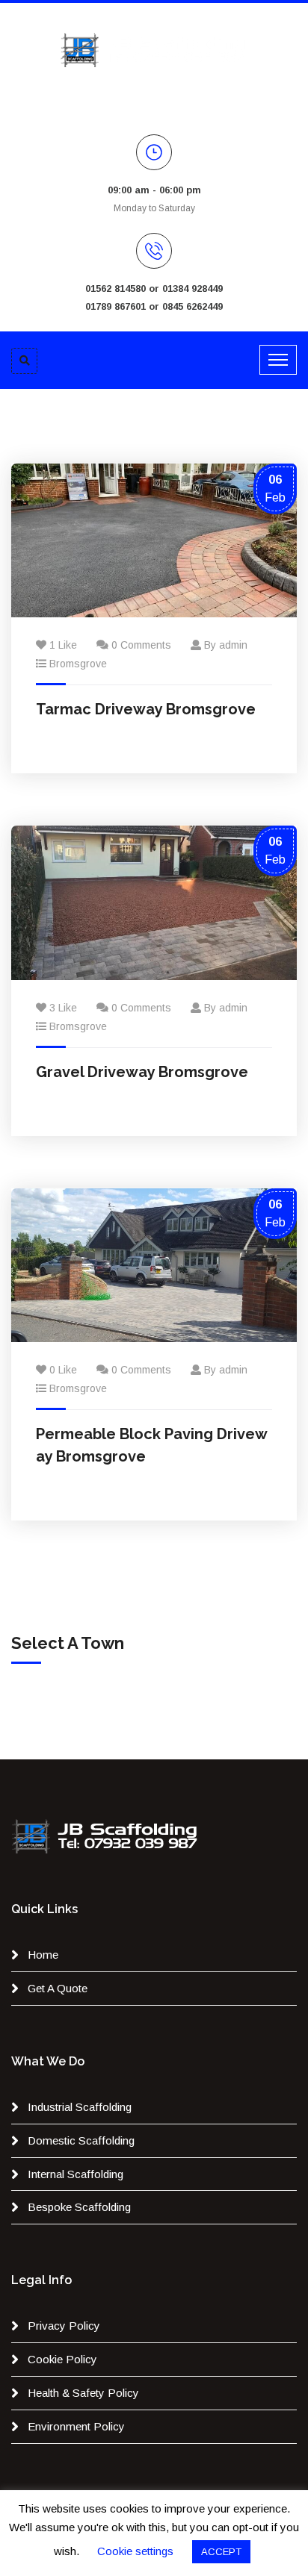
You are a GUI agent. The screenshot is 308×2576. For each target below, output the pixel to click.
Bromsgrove (78, 664)
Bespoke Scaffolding (79, 2207)
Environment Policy (76, 2426)
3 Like (63, 1008)
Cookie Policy (62, 2359)
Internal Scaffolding (76, 2174)
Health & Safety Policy (83, 2393)
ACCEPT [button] (221, 2552)
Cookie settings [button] (135, 2551)
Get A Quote (58, 1988)
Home (43, 1955)
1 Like (63, 645)
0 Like (63, 1370)
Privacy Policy (64, 2326)
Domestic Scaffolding (81, 2140)
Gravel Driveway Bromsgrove (142, 1072)
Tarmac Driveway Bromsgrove (146, 709)
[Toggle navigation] (278, 360)
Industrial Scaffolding (80, 2107)
